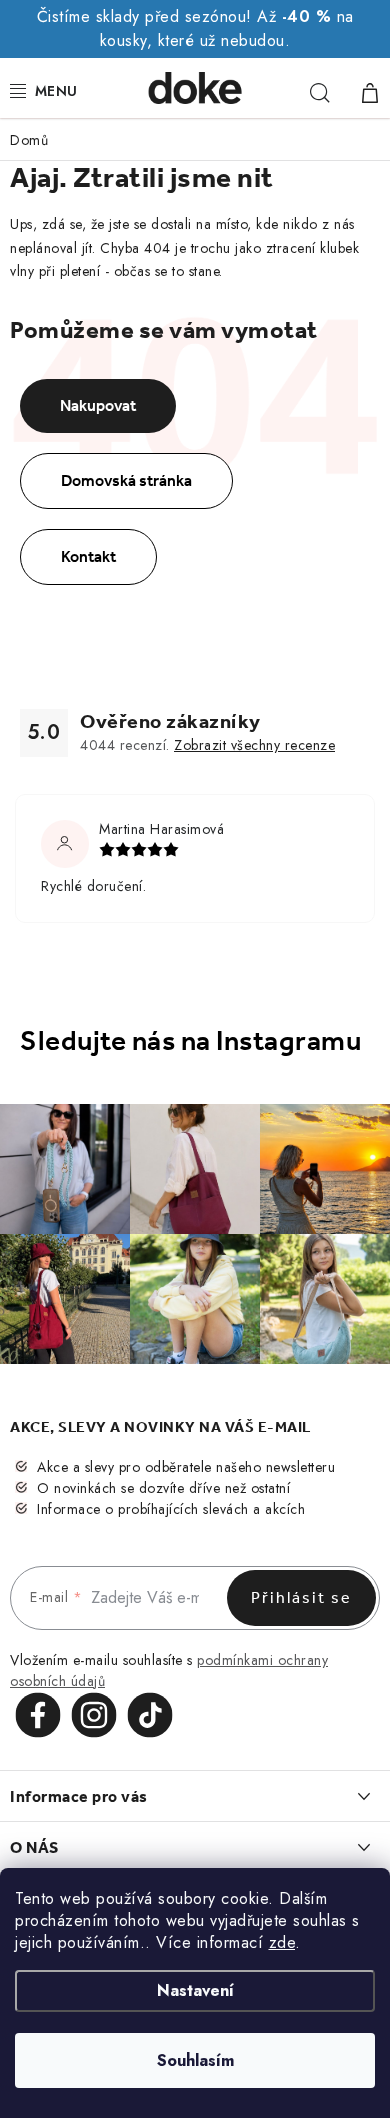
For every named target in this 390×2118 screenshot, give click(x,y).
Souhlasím (195, 2060)
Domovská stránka (126, 480)
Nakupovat (98, 405)
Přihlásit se (301, 1597)
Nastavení (195, 1990)
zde (282, 1942)
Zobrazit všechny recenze (254, 745)
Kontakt (88, 556)
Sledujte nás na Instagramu (190, 1041)
